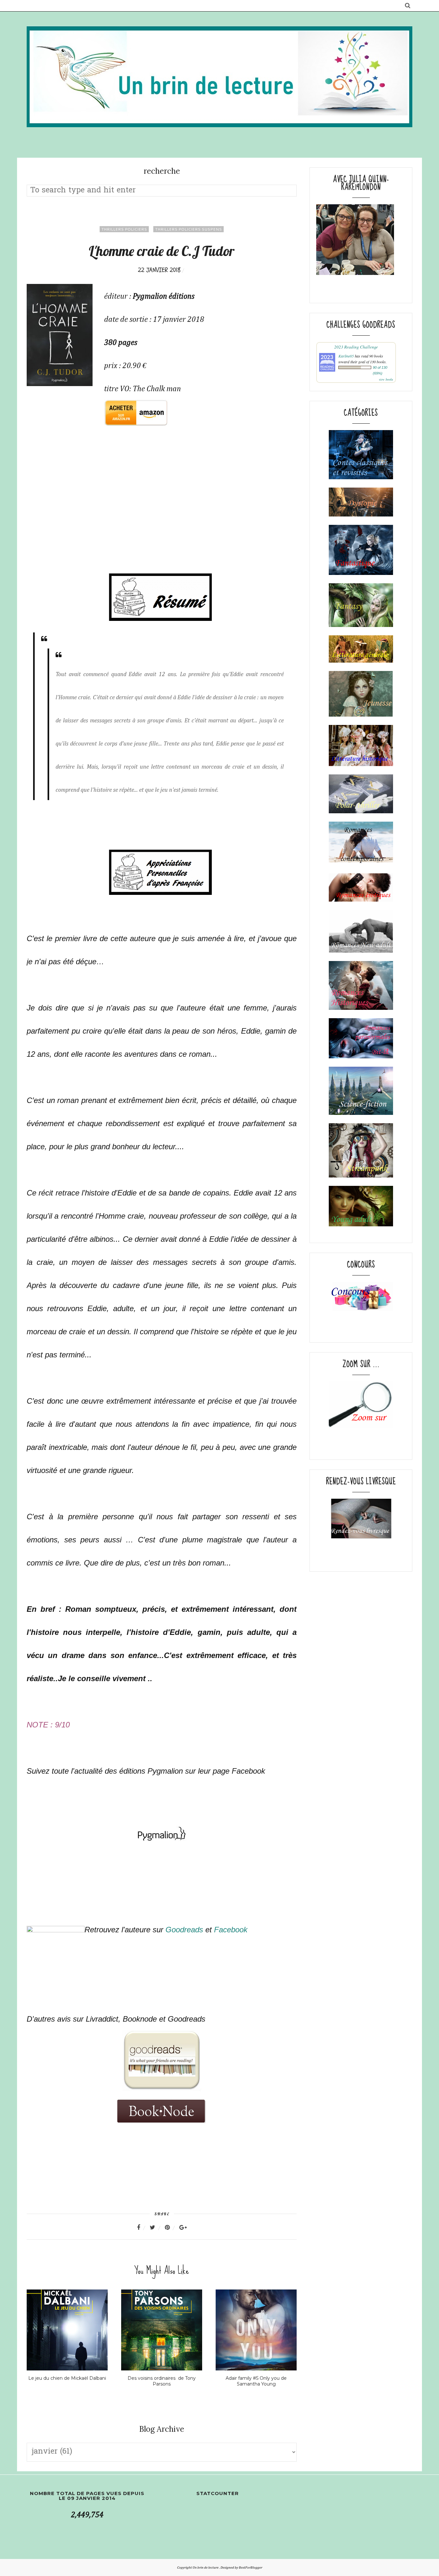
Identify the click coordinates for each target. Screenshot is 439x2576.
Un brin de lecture (206, 2567)
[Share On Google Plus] (183, 2228)
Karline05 (346, 356)
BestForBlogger (251, 2567)
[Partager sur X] (157, 2228)
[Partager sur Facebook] (143, 2228)
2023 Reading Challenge (356, 347)
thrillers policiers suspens (188, 229)
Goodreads (185, 1930)
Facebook (231, 1930)
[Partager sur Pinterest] (171, 2228)
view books (386, 379)
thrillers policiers (124, 229)
